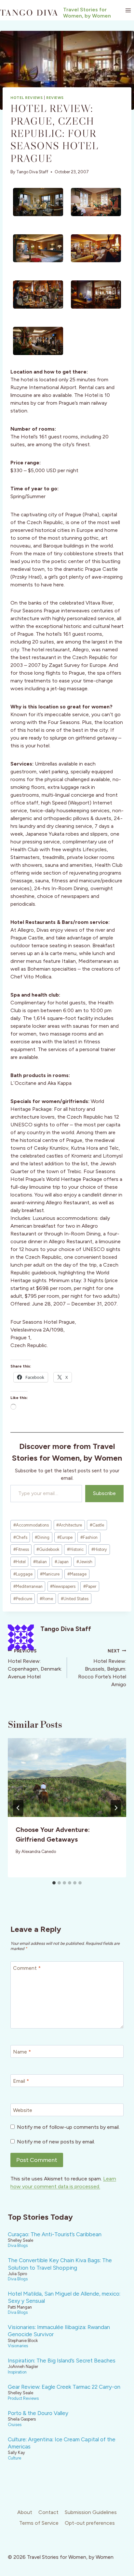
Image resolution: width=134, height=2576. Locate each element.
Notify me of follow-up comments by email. (68, 2127)
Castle (97, 1525)
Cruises (15, 2425)
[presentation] (67, 1778)
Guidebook (48, 1549)
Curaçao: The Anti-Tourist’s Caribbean (55, 2234)
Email (21, 2081)
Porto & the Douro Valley (38, 2413)
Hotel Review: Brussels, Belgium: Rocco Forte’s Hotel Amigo (102, 1668)
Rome (46, 1599)
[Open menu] (128, 10)
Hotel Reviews (27, 98)
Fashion (89, 1537)
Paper (90, 1586)
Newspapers (63, 1586)
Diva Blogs (18, 2245)
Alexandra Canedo (39, 1852)
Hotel (20, 1562)
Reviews (55, 98)
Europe (65, 1537)
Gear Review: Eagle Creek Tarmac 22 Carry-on (64, 2387)
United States (75, 1599)
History (99, 1549)
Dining (42, 1537)
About (25, 2512)
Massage (77, 1574)
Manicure (50, 1574)
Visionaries (18, 2346)
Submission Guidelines (91, 2512)
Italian (40, 1562)
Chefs (20, 1537)
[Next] (116, 1808)
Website (23, 2110)
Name (22, 2052)
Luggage (23, 1574)
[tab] (54, 1883)
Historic (75, 1549)
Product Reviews (23, 2398)
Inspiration (17, 2372)
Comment (27, 1968)
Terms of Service (39, 2523)
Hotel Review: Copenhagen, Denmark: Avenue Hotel (35, 1664)
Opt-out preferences (90, 2523)
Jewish (84, 1562)
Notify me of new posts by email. (56, 2142)
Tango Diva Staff (32, 172)
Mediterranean (28, 1586)
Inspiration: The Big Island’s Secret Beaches (62, 2361)
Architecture (69, 1525)
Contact (48, 2512)
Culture (14, 2458)
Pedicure (23, 1599)
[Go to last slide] (18, 1808)
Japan (62, 1562)
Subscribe (104, 1493)
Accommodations (31, 1525)
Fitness (21, 1549)
